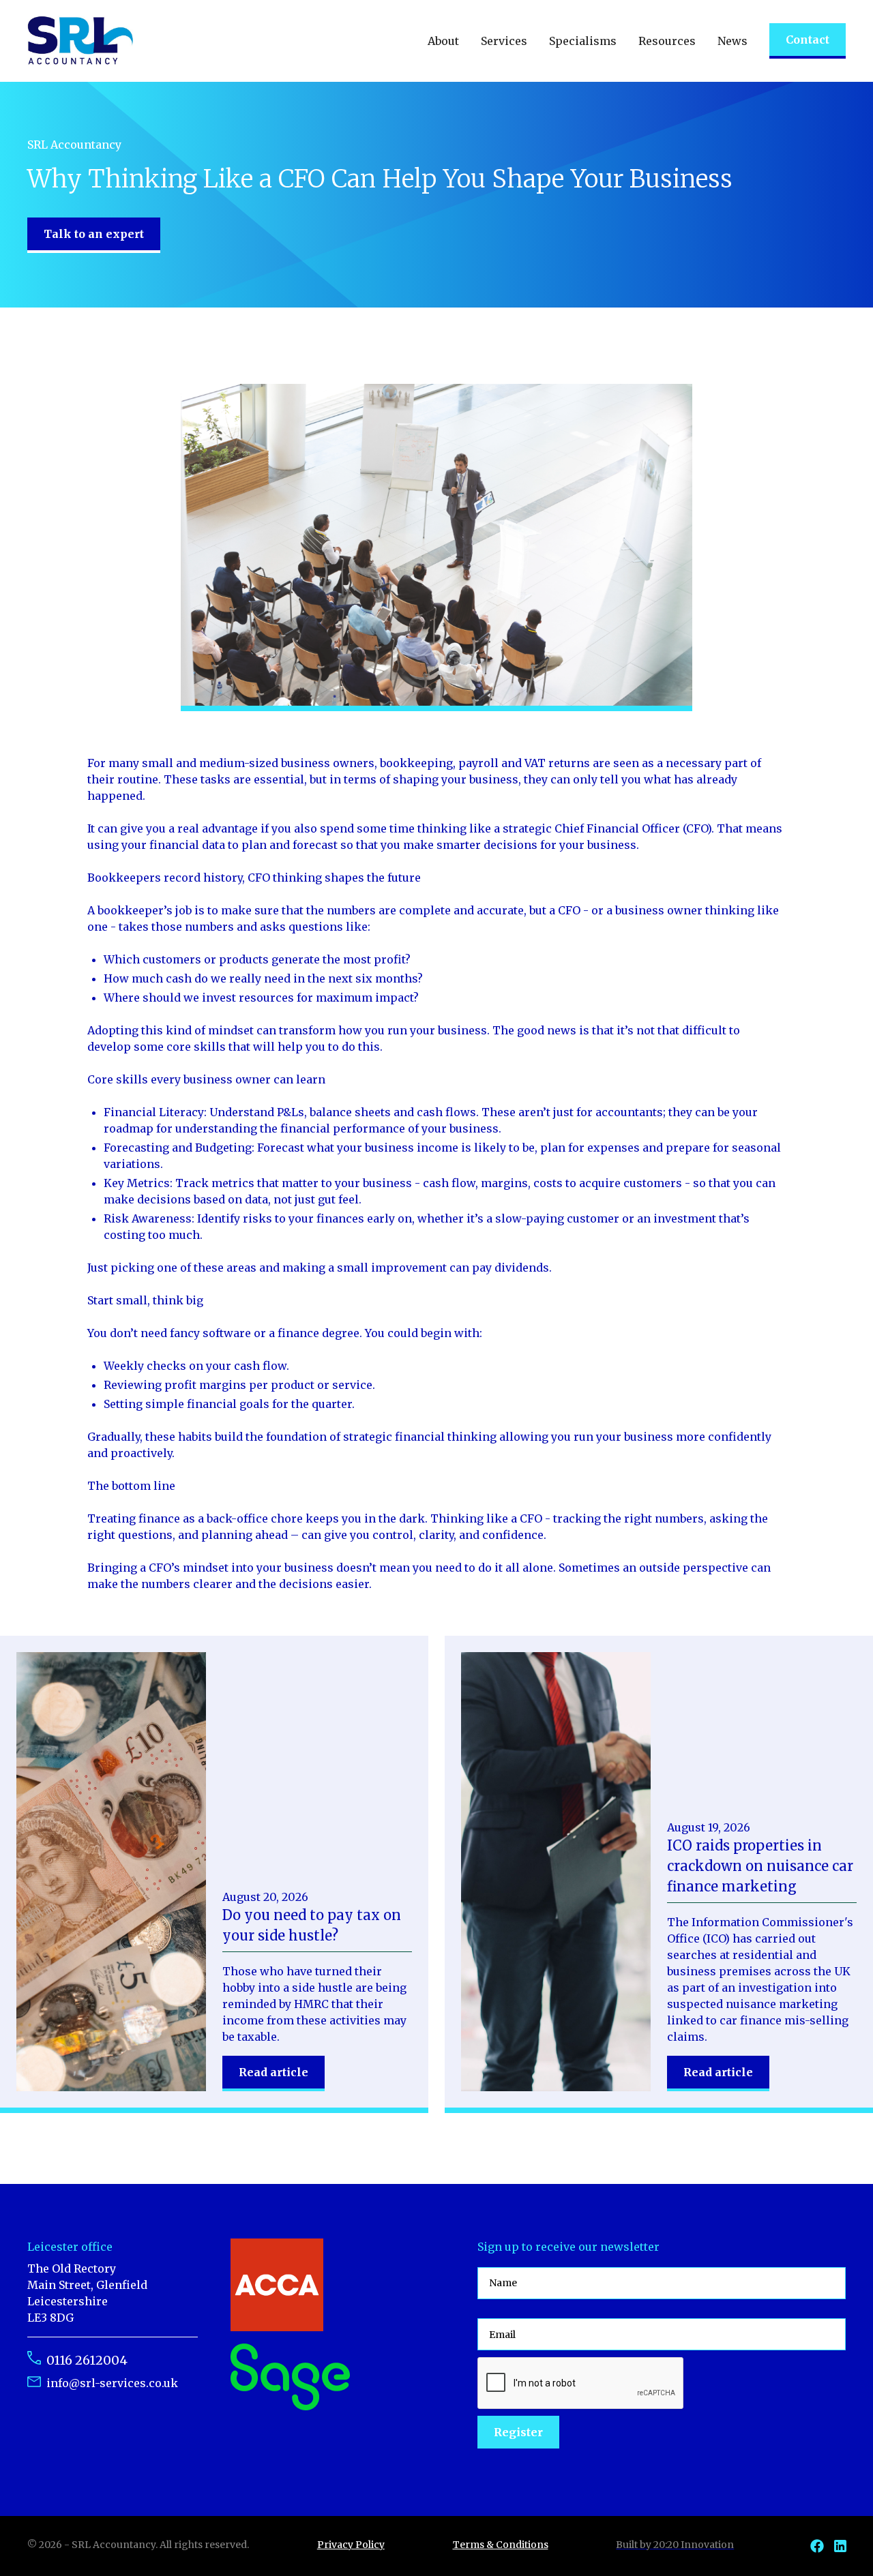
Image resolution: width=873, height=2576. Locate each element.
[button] (443, 41)
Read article (273, 2072)
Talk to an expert (94, 234)
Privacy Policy (351, 2545)
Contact (808, 40)
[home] (80, 41)
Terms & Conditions (501, 2545)
